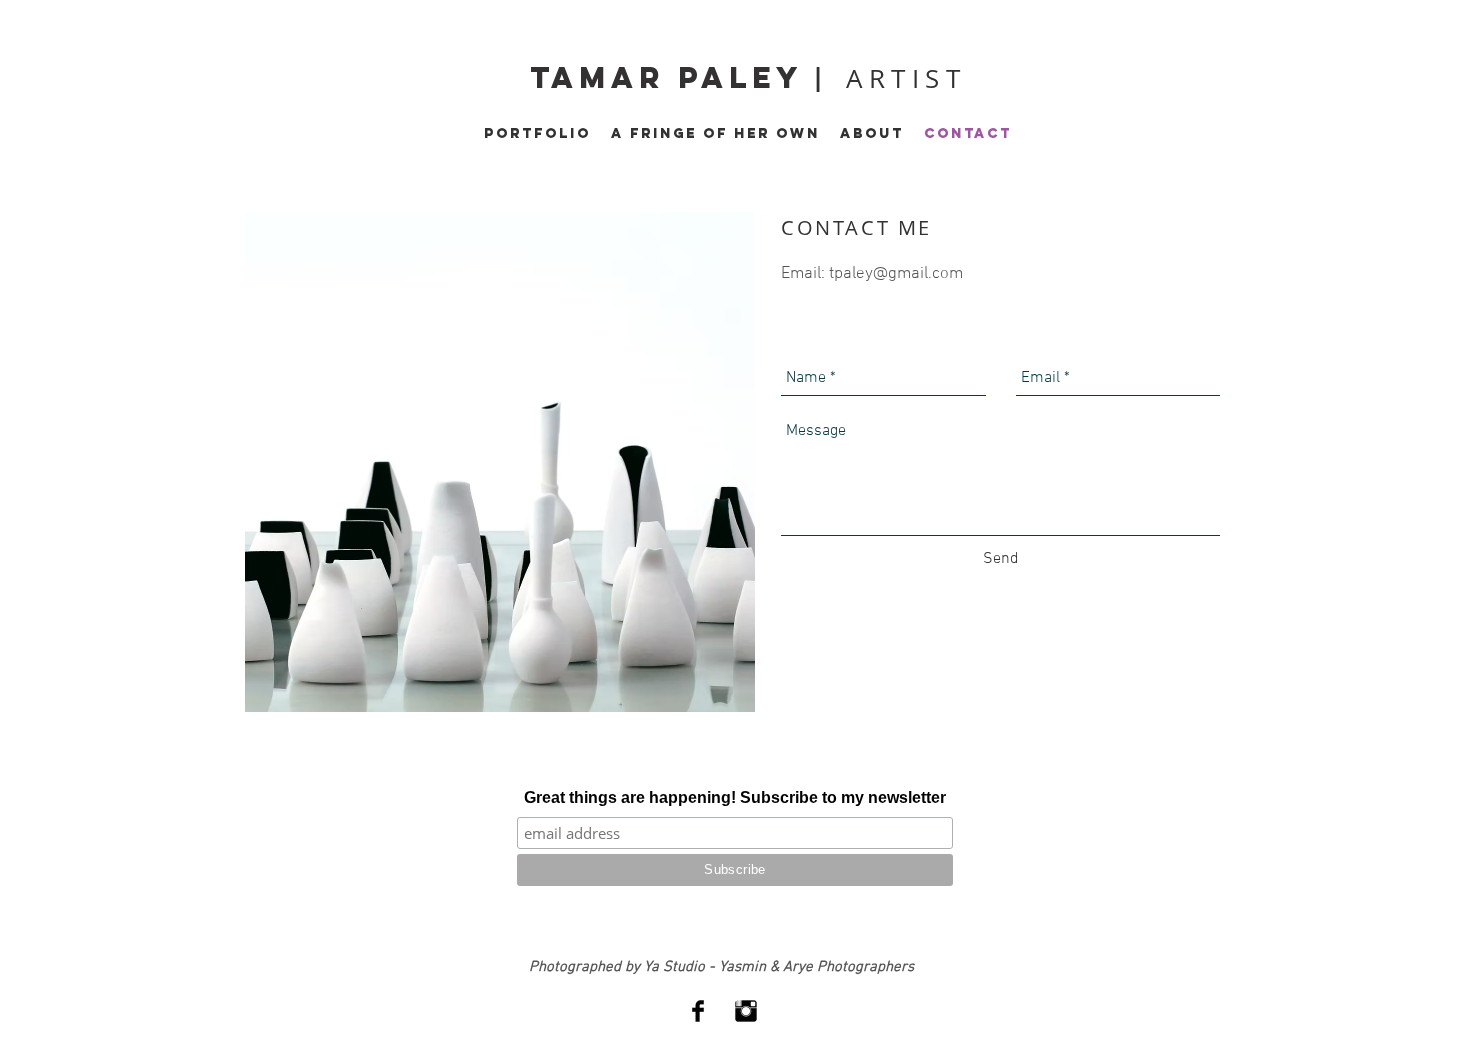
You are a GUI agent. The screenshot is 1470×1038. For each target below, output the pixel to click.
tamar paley (672, 77)
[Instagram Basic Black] (746, 1011)
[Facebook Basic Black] (698, 1011)
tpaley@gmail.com (896, 274)
